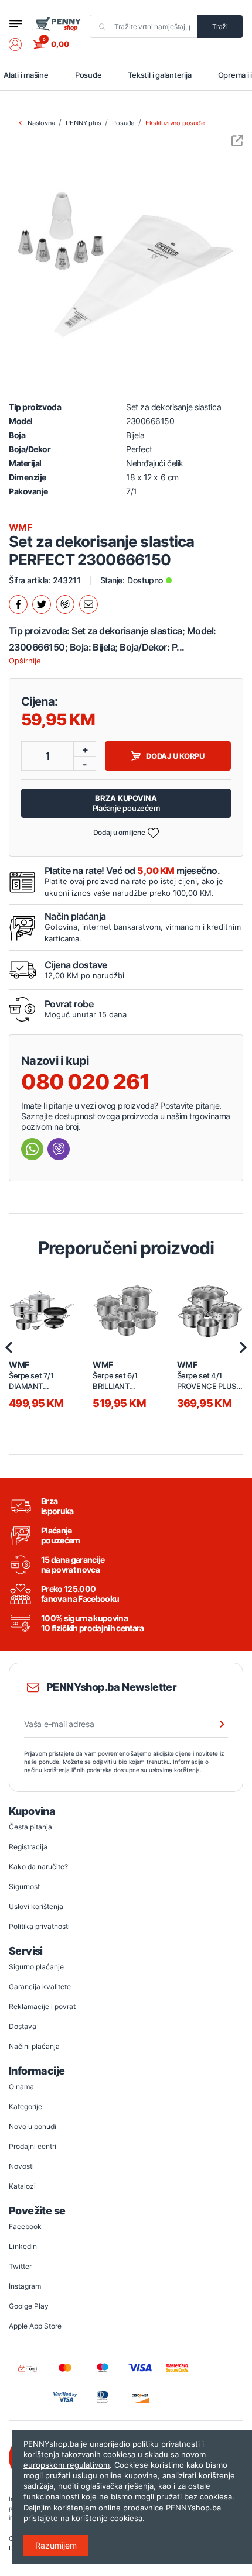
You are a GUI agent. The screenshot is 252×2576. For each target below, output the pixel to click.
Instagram (25, 2286)
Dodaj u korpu (175, 756)
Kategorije (25, 2106)
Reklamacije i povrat (42, 2006)
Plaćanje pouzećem (126, 803)
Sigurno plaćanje (36, 1967)
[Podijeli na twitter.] (42, 604)
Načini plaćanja (34, 2046)
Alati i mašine (26, 75)
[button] (21, 44)
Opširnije (25, 661)
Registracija (28, 1847)
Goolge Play (29, 2306)
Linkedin (23, 2246)
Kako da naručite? (38, 1867)
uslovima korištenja (175, 1770)
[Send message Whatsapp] (32, 1149)
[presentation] (9, 1347)
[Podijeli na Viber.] (65, 604)
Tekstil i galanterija (159, 75)
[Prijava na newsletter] (214, 1724)
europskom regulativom (67, 2465)
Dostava (23, 2026)
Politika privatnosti (39, 1926)
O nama (21, 2087)
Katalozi (22, 2186)
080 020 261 (85, 1082)
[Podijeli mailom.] (88, 604)
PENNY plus (83, 123)
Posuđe (88, 75)
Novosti (21, 2166)
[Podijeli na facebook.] (18, 604)
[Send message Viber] (59, 1149)
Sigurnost (24, 1887)
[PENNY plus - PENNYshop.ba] (57, 23)
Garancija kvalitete (40, 1987)
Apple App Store (35, 2326)
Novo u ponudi (33, 2126)
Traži (220, 27)
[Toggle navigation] (16, 24)
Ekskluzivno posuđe (175, 123)
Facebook (25, 2226)
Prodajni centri (33, 2146)
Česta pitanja (30, 1827)
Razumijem (56, 2545)
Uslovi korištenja (36, 1906)
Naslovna (41, 123)
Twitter (20, 2266)
